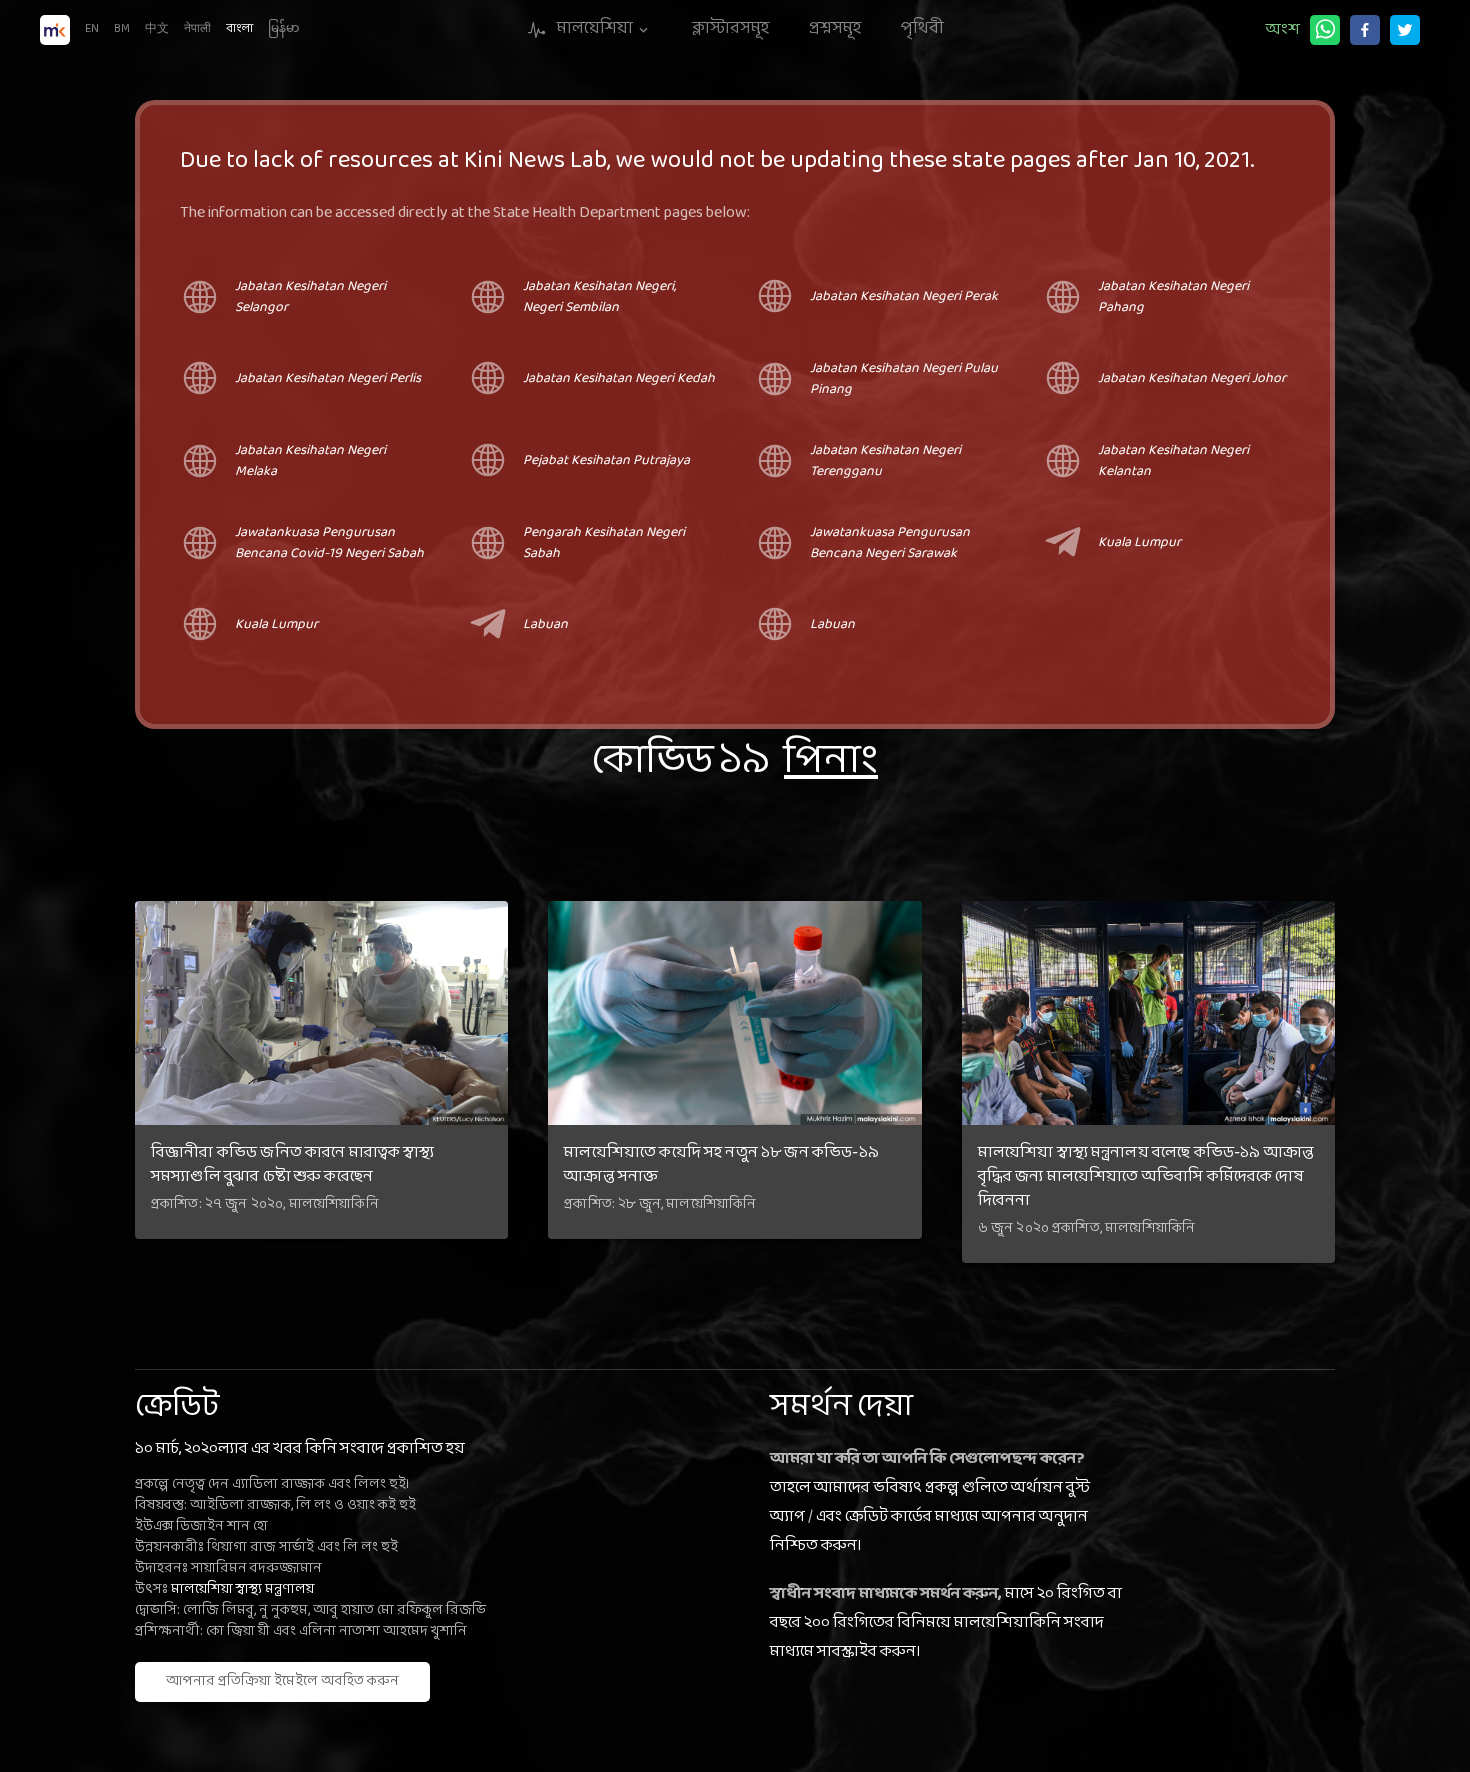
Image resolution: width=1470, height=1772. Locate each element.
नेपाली (197, 29)
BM (122, 29)
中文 (157, 29)
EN (92, 29)
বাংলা (239, 29)
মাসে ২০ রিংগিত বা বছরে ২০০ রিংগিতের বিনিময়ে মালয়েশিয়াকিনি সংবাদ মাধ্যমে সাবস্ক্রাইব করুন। (946, 1622)
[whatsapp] (1325, 30)
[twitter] (1405, 30)
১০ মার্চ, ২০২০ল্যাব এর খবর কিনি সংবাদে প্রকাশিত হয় (300, 1448)
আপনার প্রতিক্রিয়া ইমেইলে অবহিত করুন (282, 1681)
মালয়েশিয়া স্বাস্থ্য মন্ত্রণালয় (242, 1589)
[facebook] (1365, 30)
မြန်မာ (283, 29)
